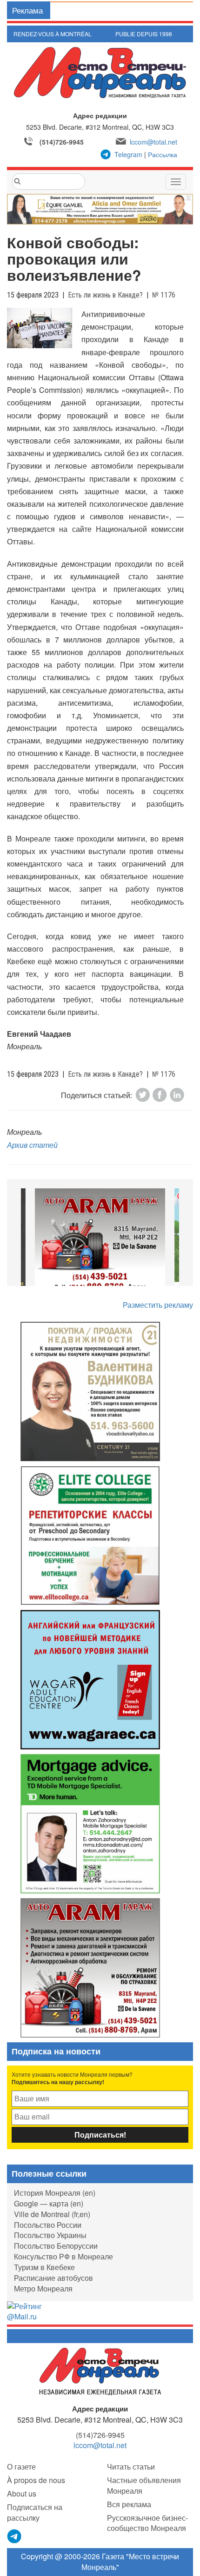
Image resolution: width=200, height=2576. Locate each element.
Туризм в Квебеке (44, 2267)
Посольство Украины (50, 2235)
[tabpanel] (100, 1242)
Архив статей (32, 1145)
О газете (21, 2467)
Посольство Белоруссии (56, 2246)
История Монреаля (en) (55, 2193)
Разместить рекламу (158, 1305)
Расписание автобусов (53, 2278)
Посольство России (48, 2225)
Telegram (128, 154)
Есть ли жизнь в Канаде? (105, 295)
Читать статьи (131, 2467)
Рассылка (163, 154)
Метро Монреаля (43, 2288)
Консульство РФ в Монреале (63, 2256)
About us (22, 2493)
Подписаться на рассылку (35, 2512)
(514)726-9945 (62, 142)
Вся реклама (129, 2504)
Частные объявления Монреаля (144, 2485)
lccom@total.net (153, 142)
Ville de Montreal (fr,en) (52, 2214)
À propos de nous (36, 2480)
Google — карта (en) (49, 2203)
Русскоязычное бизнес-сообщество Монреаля (147, 2523)
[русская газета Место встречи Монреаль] (100, 2371)
